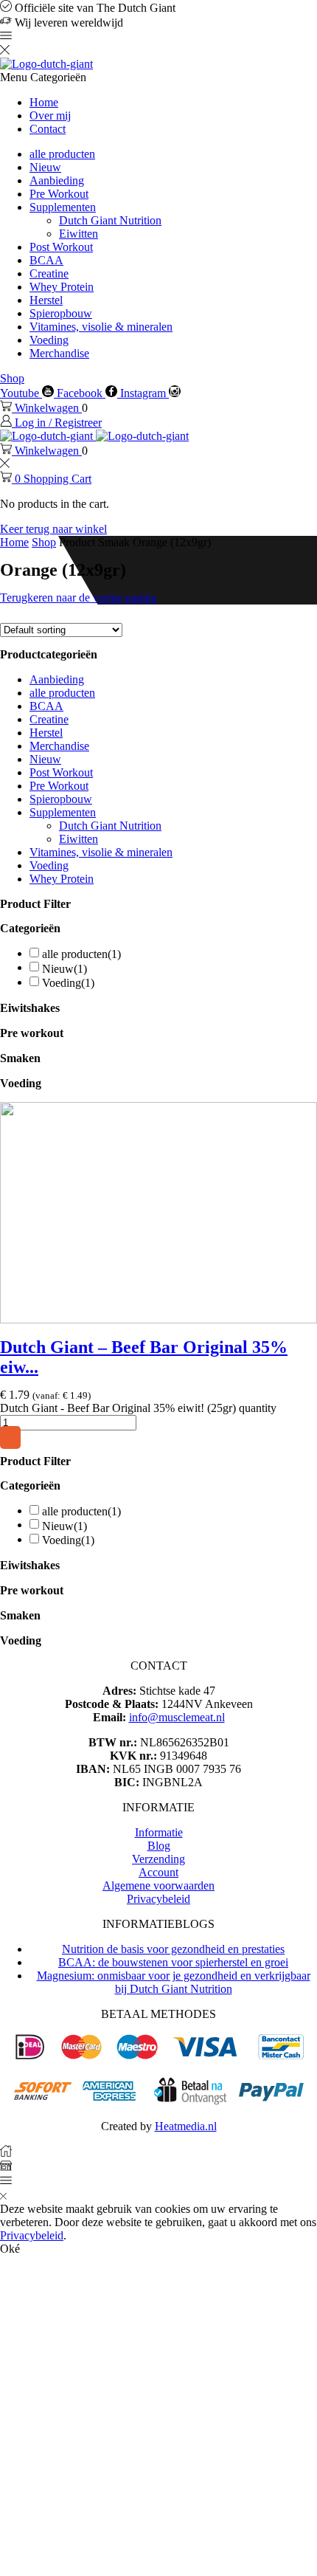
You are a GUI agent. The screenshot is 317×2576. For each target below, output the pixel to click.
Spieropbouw (61, 313)
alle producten (62, 154)
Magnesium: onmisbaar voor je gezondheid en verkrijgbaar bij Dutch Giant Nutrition (174, 1982)
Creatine (49, 273)
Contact (48, 129)
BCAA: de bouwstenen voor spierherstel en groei (173, 1962)
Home (44, 102)
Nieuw (45, 167)
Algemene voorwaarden (158, 1885)
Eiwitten (79, 234)
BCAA (46, 260)
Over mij (50, 116)
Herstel (46, 300)
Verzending (158, 1859)
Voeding (49, 340)
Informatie (159, 1832)
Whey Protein (62, 287)
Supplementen (63, 207)
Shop (12, 378)
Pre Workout (59, 194)
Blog (159, 1846)
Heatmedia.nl (186, 2126)
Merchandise (59, 353)
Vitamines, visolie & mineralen (101, 327)
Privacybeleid (158, 1899)
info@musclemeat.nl (177, 1717)
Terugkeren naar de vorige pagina (78, 597)
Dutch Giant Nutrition (110, 220)
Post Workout (61, 247)
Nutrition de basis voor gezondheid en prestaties (173, 1949)
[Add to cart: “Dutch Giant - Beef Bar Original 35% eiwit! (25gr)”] (10, 1437)
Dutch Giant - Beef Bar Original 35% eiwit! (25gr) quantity (138, 1408)
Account (158, 1872)
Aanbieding (57, 180)
